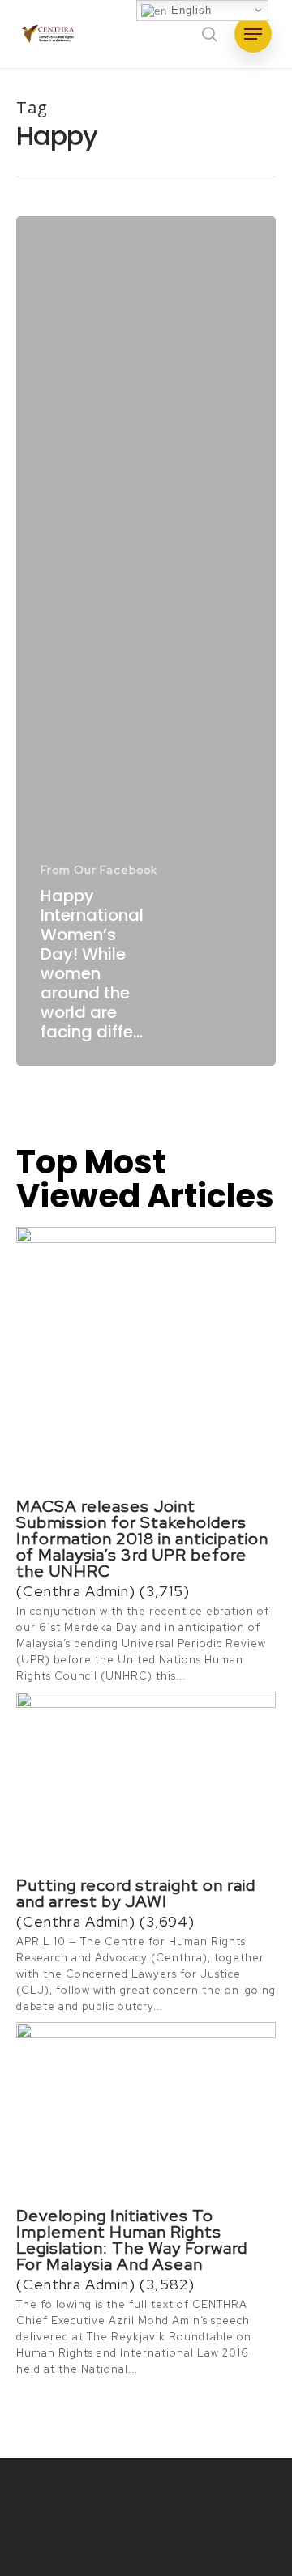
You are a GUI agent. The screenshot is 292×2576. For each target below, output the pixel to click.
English (189, 10)
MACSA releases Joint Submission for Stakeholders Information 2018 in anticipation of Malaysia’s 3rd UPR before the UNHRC (142, 1539)
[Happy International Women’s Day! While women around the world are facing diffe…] (146, 641)
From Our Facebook (99, 870)
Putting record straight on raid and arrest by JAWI (136, 1893)
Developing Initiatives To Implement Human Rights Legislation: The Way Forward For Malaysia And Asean (132, 2240)
